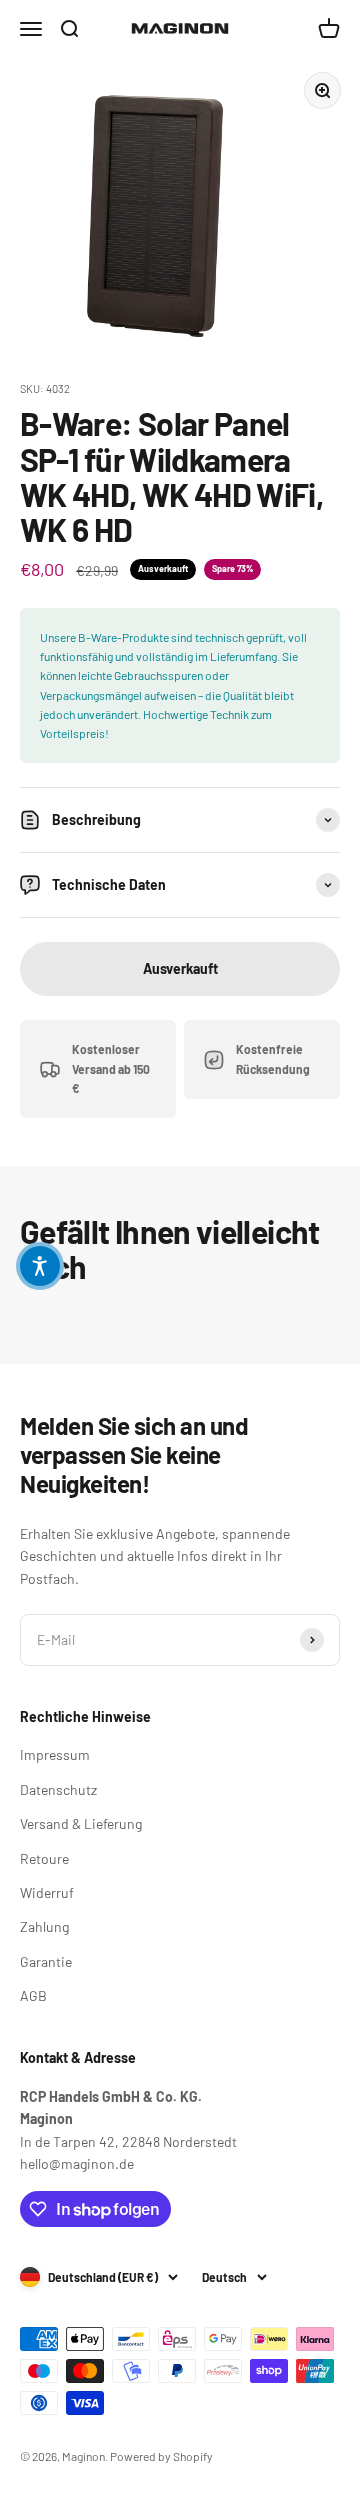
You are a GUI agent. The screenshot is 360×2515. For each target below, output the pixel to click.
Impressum (55, 1754)
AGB (33, 1995)
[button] (40, 1266)
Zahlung (44, 1926)
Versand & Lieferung (81, 1823)
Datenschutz (58, 1789)
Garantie (46, 1961)
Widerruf (47, 1892)
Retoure (44, 1858)
